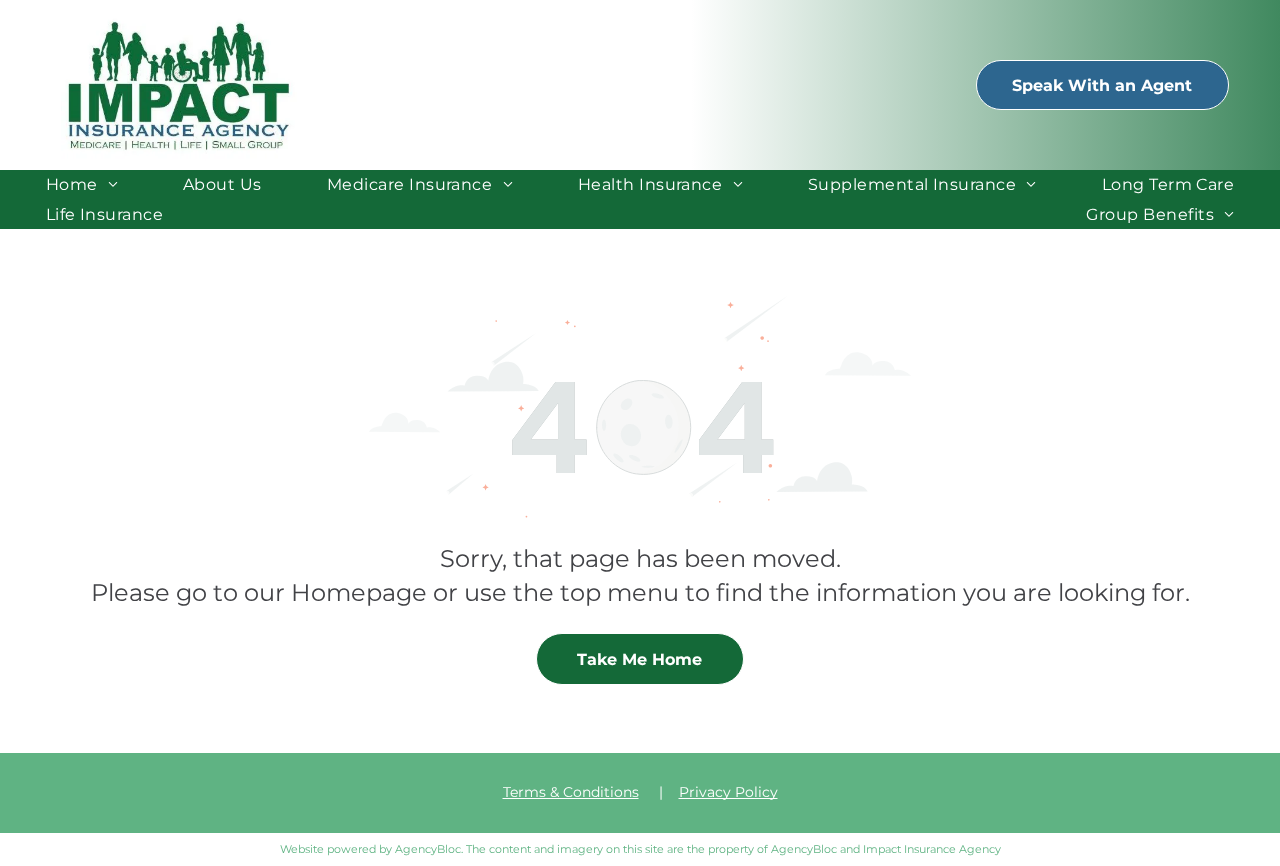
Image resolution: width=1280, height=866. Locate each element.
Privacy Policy (728, 792)
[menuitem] (82, 184)
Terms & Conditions (571, 792)
